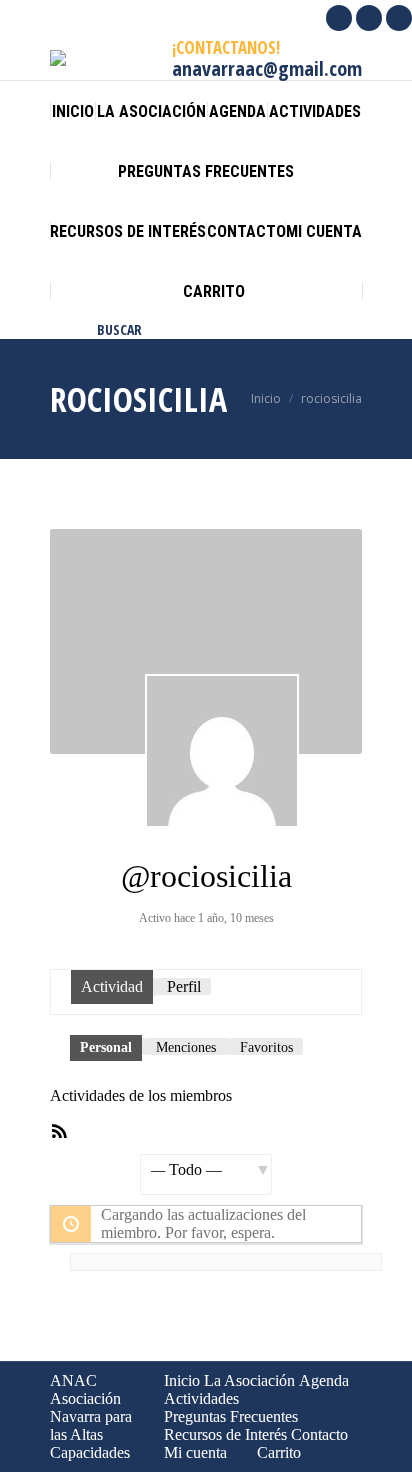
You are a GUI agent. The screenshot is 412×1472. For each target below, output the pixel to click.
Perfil (184, 986)
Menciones (186, 1047)
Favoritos (266, 1047)
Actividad (112, 986)
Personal (106, 1047)
